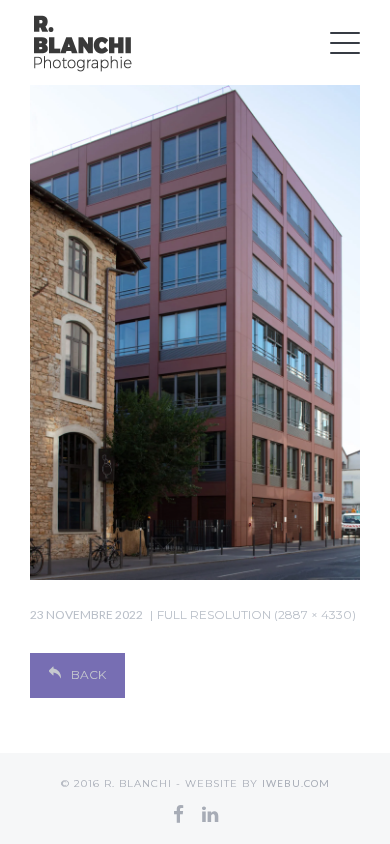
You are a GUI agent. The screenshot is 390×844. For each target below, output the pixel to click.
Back (88, 674)
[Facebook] (178, 814)
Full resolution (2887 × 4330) (256, 614)
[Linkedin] (210, 814)
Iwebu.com (296, 783)
